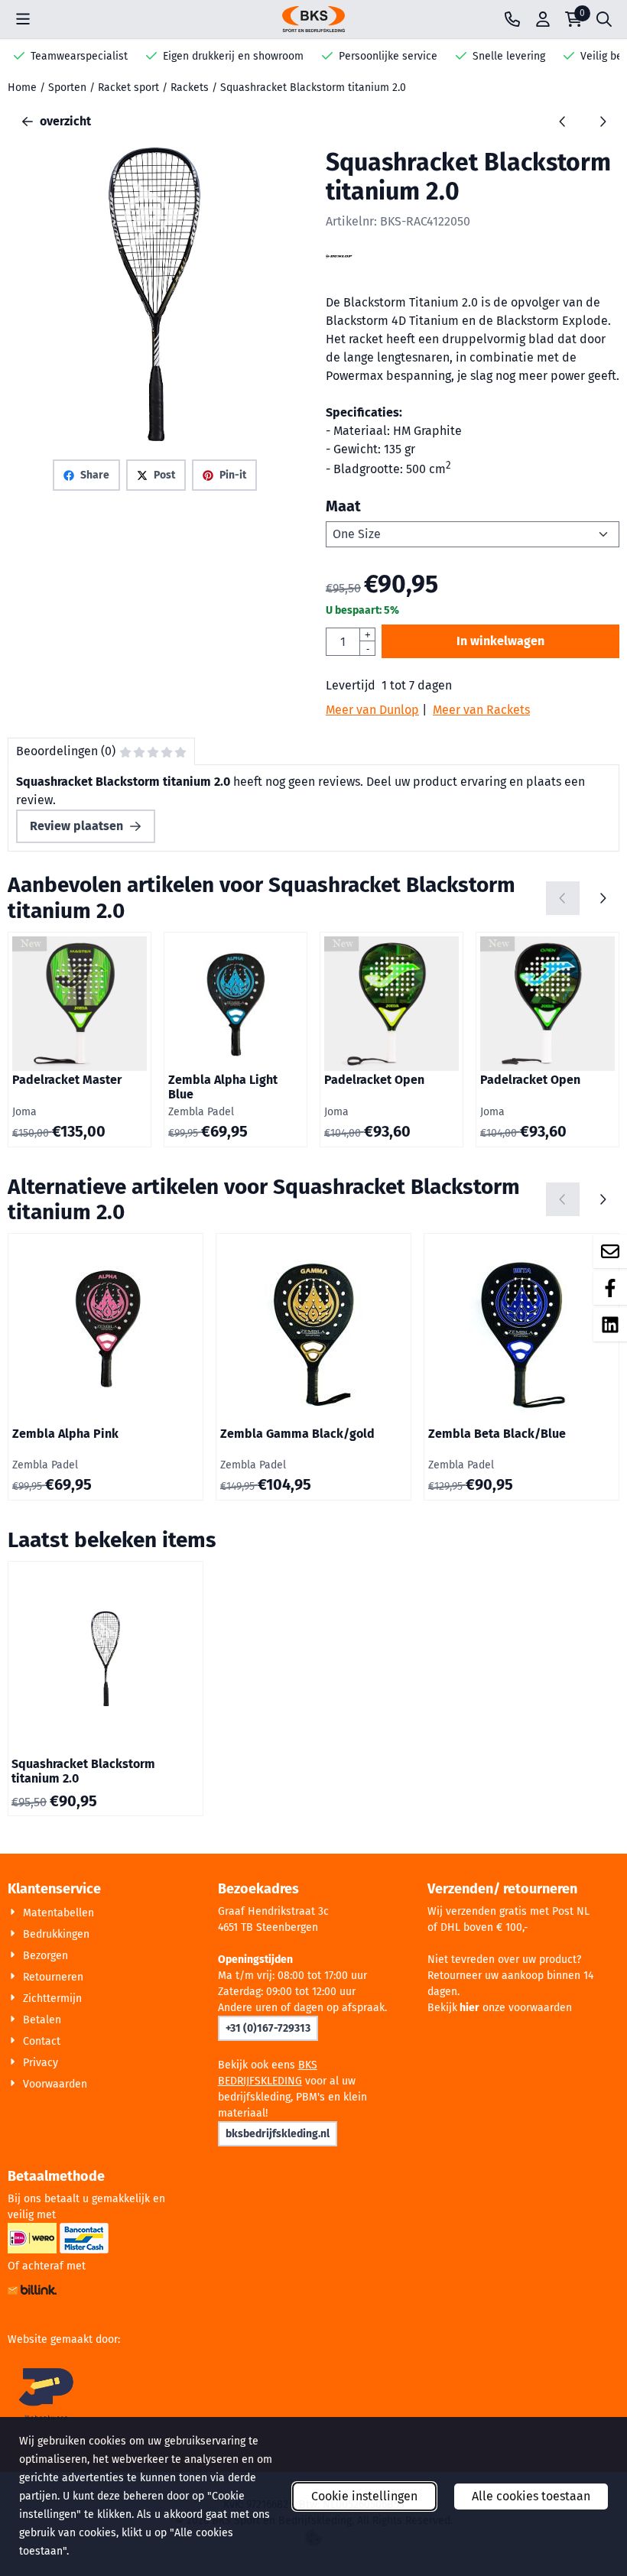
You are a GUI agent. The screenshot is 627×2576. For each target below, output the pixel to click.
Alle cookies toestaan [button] (531, 2496)
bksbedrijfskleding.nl (278, 2134)
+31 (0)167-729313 (268, 2028)
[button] (23, 19)
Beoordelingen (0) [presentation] (66, 751)
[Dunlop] (339, 266)
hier (469, 2008)
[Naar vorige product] (563, 122)
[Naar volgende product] (603, 122)
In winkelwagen (500, 641)
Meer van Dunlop (372, 710)
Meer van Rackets (481, 710)
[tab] (101, 751)
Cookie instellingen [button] (364, 2496)
